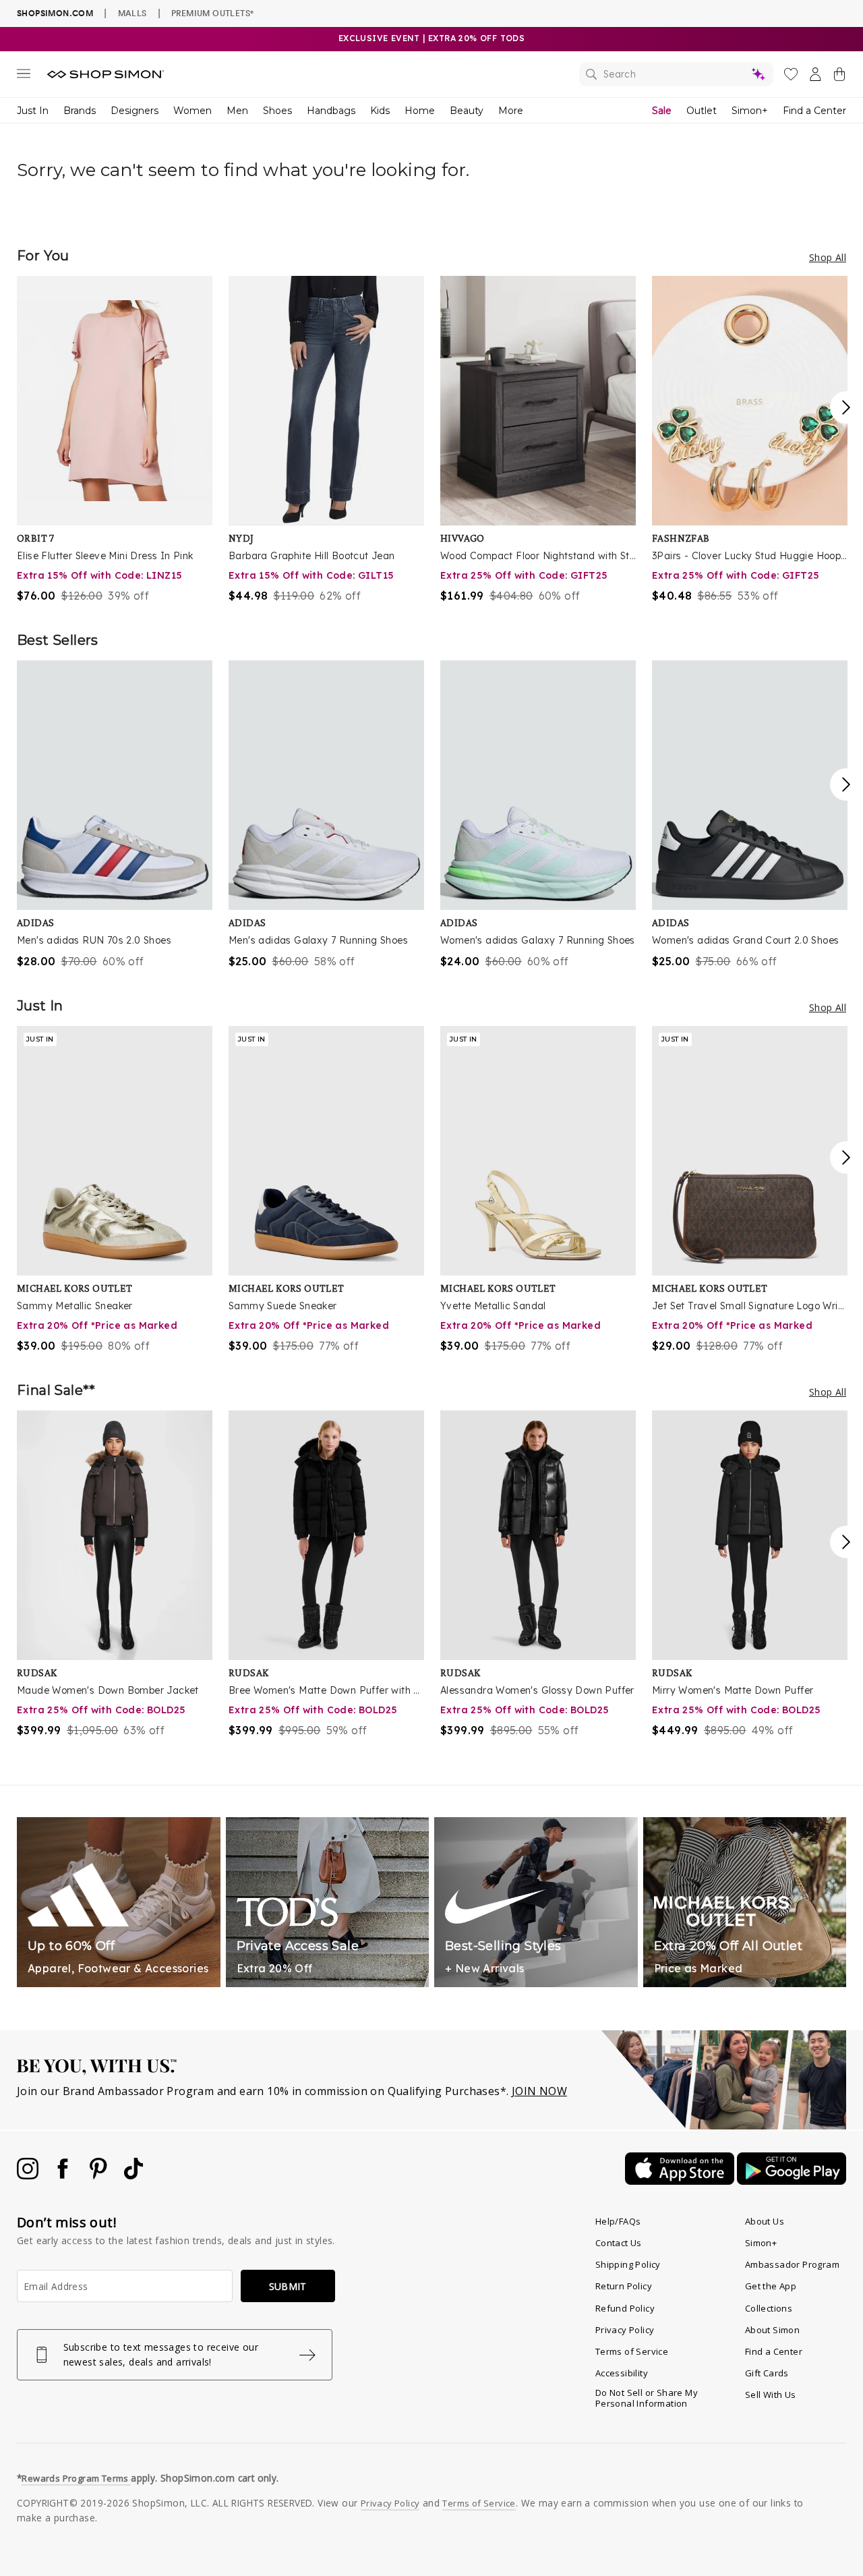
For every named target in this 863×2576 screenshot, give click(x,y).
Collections (769, 2308)
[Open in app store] (681, 2181)
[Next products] (846, 407)
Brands (80, 111)
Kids (380, 111)
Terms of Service (632, 2351)
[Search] (676, 74)
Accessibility (622, 2373)
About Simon (772, 2330)
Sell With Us (771, 2395)
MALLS (132, 13)
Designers (135, 111)
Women (192, 111)
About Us (765, 2221)
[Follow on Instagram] (29, 2175)
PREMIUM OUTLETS (212, 13)
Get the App (771, 2286)
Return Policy (624, 2286)
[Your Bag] (839, 77)
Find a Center (814, 111)
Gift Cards (767, 2373)
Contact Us (619, 2243)
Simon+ (750, 111)
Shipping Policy (628, 2264)
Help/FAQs (618, 2221)
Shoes (277, 111)
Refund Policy (625, 2308)
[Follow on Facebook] (64, 2175)
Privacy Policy (625, 2330)
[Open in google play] (792, 2181)
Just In (33, 111)
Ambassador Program (792, 2264)
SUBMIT (288, 2286)
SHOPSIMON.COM (55, 13)
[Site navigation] (24, 76)
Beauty (467, 111)
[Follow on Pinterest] (100, 2175)
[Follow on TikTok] (133, 2175)
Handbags (331, 111)
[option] (115, 440)
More (511, 111)
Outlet (702, 111)
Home (420, 111)
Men (237, 111)
